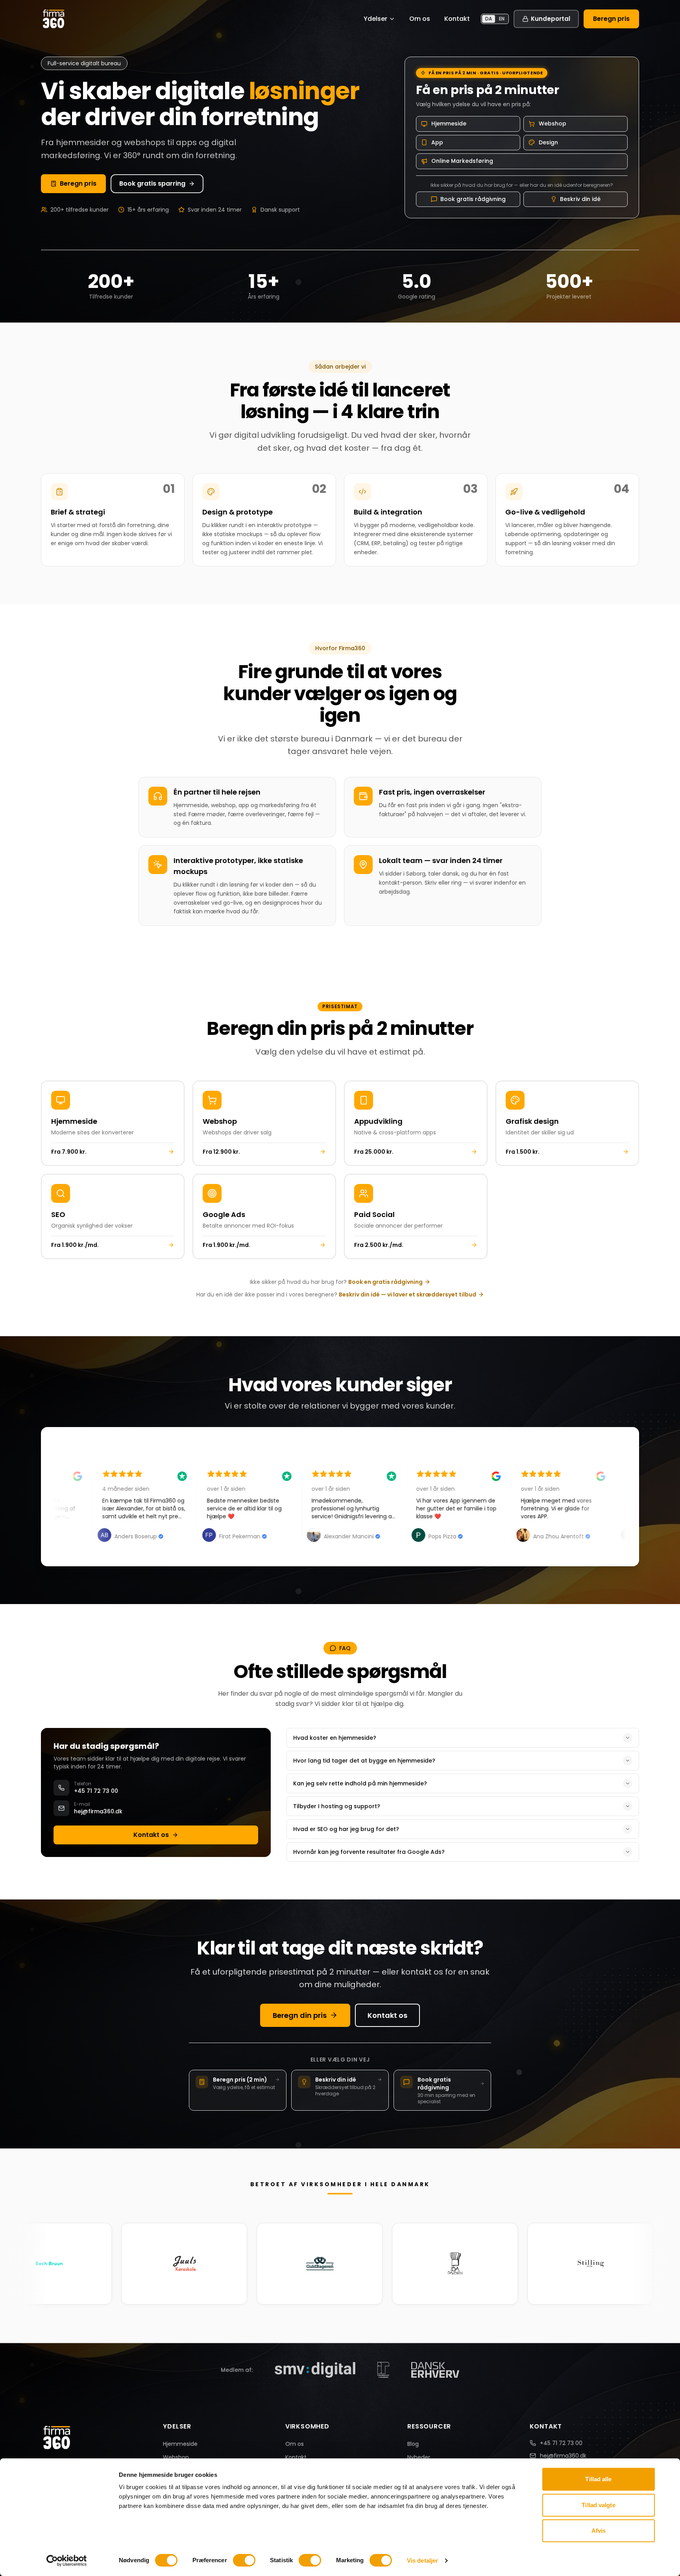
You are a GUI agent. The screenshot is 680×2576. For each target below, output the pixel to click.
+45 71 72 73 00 (561, 2443)
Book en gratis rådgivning (385, 1282)
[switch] (244, 2560)
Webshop (176, 2457)
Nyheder (419, 2457)
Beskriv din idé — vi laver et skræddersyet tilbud (407, 1294)
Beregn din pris (300, 2015)
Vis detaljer (422, 2560)
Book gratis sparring (152, 183)
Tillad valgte (598, 2505)
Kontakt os (151, 1835)
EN (502, 19)
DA (489, 19)
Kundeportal (551, 19)
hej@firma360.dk (563, 2456)
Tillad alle (598, 2479)
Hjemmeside (180, 2444)
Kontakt (457, 19)
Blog (413, 2444)
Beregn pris (611, 19)
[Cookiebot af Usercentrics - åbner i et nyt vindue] (67, 2561)
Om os (420, 19)
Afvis (599, 2531)
